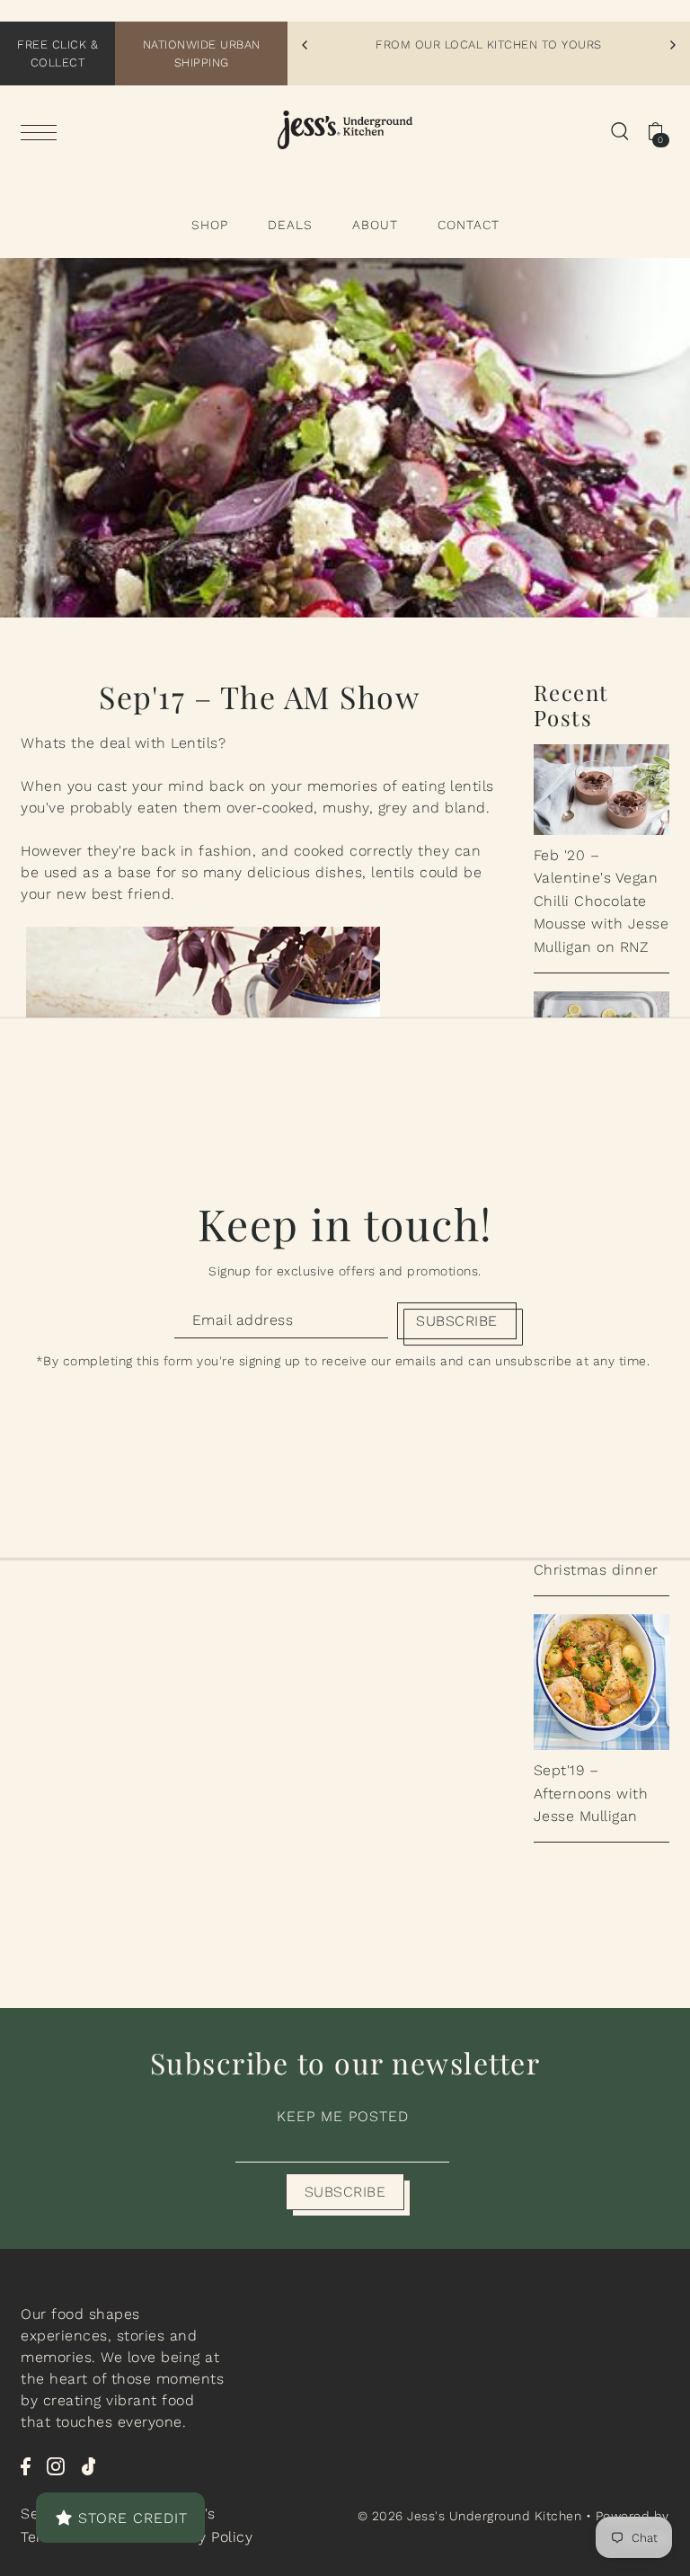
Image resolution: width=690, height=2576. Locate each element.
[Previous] (305, 45)
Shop (210, 225)
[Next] (672, 45)
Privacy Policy (204, 2537)
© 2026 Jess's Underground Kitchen (472, 2516)
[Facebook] (26, 2465)
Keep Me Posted (343, 2116)
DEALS (290, 225)
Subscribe (345, 2192)
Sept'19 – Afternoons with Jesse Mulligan (591, 1793)
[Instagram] (56, 2465)
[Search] (620, 130)
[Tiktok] (89, 2465)
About (375, 225)
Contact (469, 225)
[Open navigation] (43, 131)
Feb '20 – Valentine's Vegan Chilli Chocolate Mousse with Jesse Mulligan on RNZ (602, 901)
